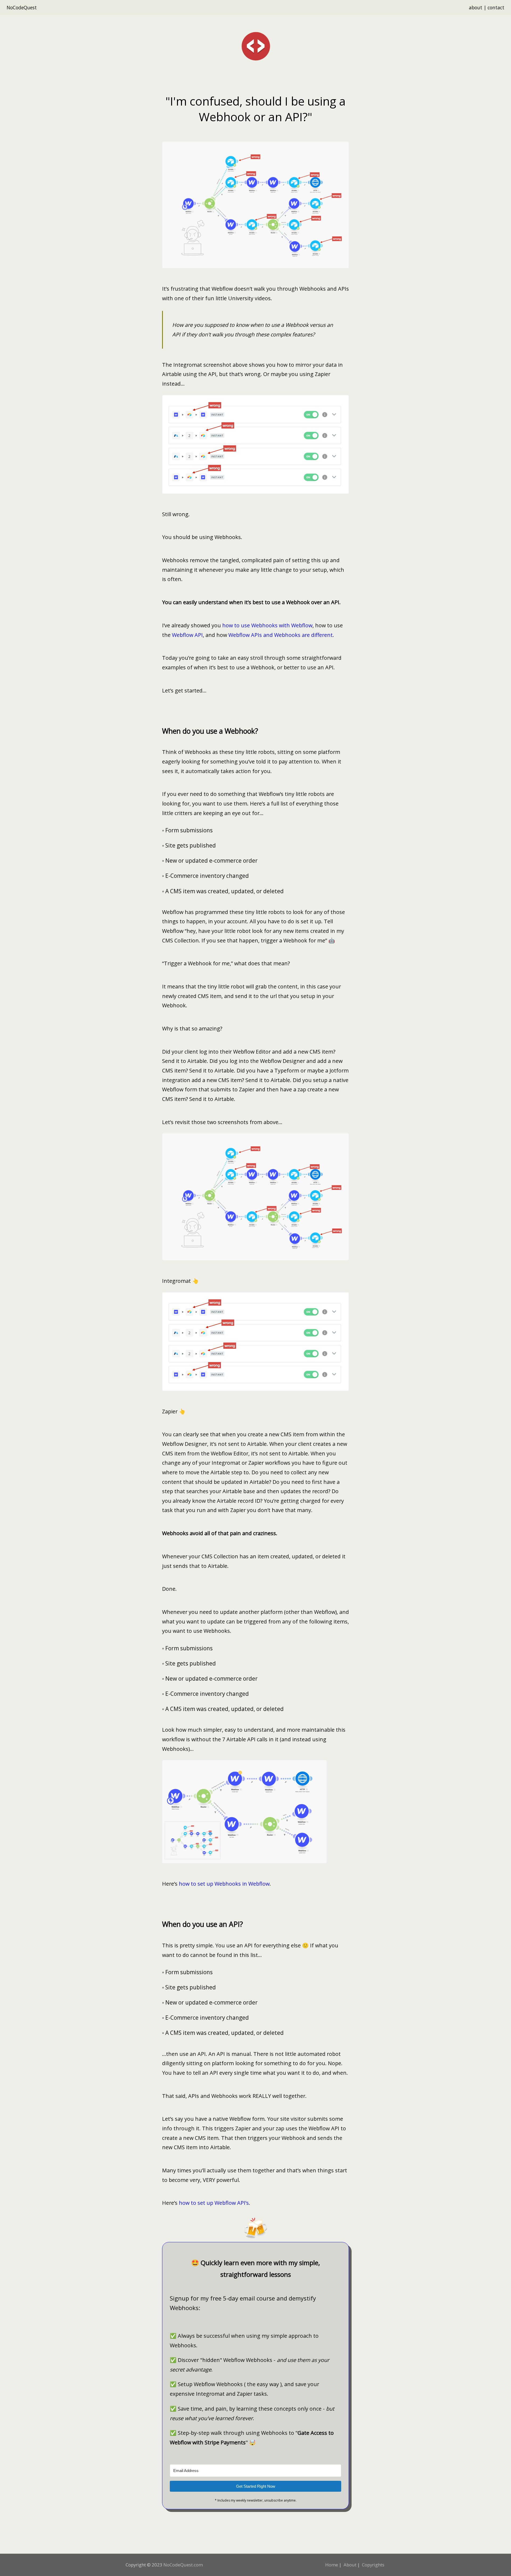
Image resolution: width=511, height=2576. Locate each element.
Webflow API (187, 635)
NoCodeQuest (22, 7)
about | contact (487, 7)
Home (332, 2565)
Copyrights (373, 2565)
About (350, 2565)
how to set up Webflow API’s (214, 2203)
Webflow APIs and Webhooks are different (281, 635)
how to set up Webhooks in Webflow (224, 1884)
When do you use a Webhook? (210, 731)
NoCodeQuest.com (183, 2565)
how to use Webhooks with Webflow (267, 625)
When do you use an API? (203, 1924)
